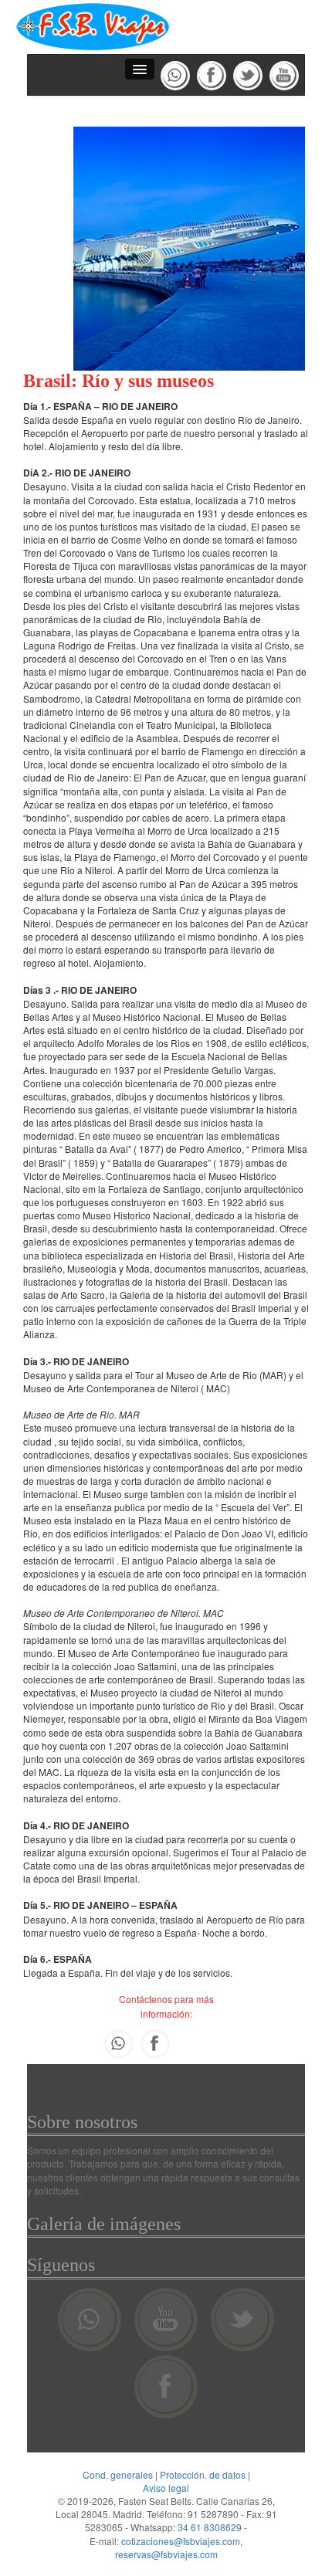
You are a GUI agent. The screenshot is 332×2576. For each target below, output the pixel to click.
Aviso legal (166, 2488)
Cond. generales (118, 2474)
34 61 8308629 (210, 2527)
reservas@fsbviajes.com (166, 2554)
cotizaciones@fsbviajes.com (181, 2541)
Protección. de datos (203, 2474)
